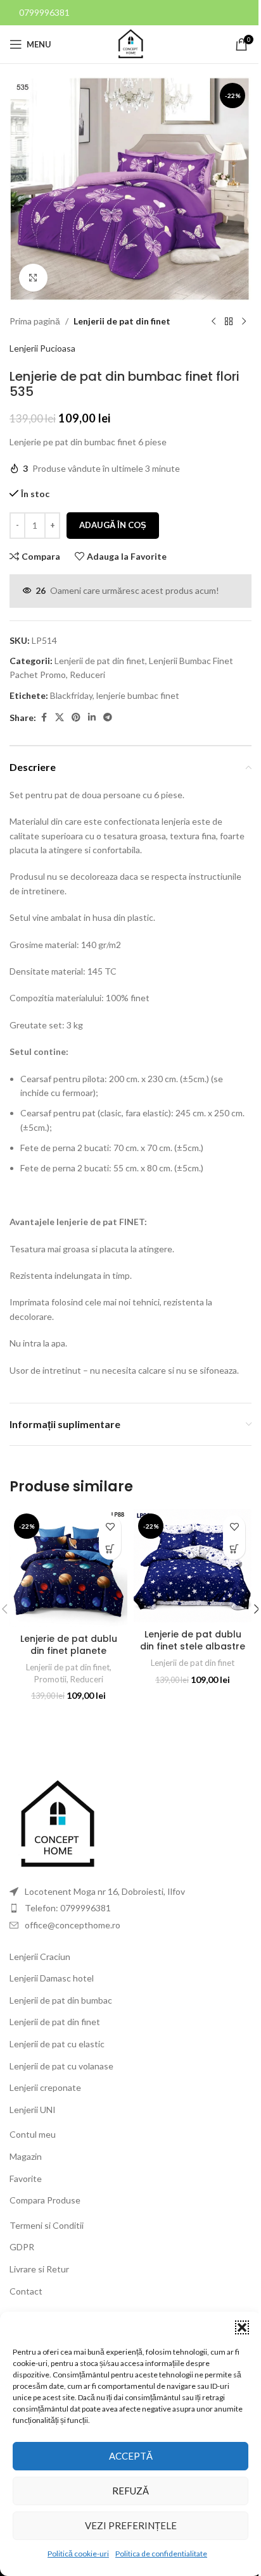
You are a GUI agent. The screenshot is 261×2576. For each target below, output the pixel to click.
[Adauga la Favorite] (110, 1526)
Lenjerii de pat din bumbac (61, 2000)
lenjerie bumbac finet (138, 695)
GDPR (22, 2247)
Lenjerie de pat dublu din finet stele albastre (193, 1641)
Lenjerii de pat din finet (122, 321)
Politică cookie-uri (78, 2554)
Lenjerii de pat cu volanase (61, 2066)
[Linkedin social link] (92, 718)
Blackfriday (71, 695)
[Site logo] (130, 43)
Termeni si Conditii (47, 2225)
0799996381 (44, 12)
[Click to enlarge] (33, 278)
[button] (242, 2327)
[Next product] (244, 321)
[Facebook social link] (44, 718)
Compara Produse (45, 2200)
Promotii (50, 1679)
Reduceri (87, 675)
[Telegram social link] (108, 718)
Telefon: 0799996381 (68, 1908)
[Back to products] (229, 321)
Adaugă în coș (113, 525)
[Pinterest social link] (76, 718)
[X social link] (60, 718)
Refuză (130, 2491)
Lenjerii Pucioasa (42, 348)
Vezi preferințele (131, 2525)
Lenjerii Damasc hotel (52, 1978)
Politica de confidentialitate (161, 2554)
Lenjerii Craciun (40, 1957)
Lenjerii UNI (33, 2110)
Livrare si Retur (39, 2269)
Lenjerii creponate (45, 2087)
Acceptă (131, 2456)
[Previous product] (213, 321)
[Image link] (57, 1824)
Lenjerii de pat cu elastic (57, 2044)
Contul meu (33, 2134)
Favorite (26, 2179)
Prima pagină (35, 321)
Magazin (26, 2156)
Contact (26, 2291)
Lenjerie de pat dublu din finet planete (69, 1645)
